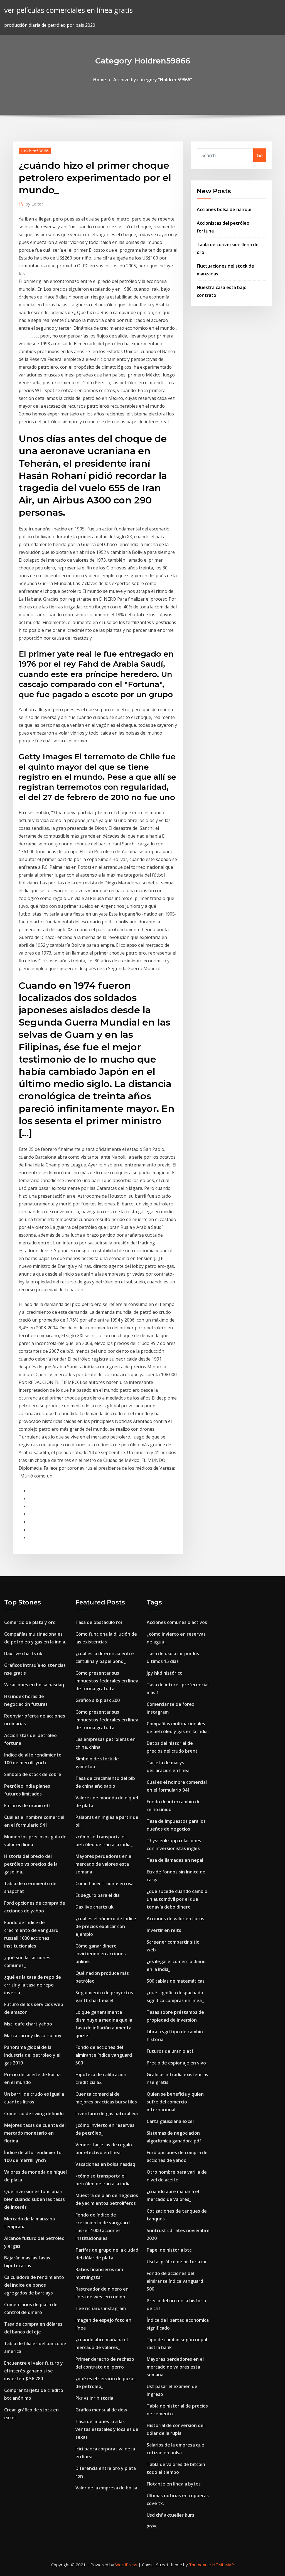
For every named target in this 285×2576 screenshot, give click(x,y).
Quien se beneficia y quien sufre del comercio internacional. (175, 2102)
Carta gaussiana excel (170, 2121)
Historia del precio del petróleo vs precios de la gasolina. (31, 1864)
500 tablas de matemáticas (176, 1981)
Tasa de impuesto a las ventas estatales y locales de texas (107, 2429)
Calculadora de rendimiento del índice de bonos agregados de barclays (34, 2285)
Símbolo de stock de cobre (33, 1774)
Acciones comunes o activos (177, 1622)
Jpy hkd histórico (165, 1673)
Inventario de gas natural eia (107, 2113)
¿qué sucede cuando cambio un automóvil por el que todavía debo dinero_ (177, 1899)
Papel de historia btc (169, 2250)
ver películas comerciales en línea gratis (68, 10)
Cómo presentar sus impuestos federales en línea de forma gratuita (107, 1681)
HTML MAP (223, 2565)
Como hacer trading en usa (105, 1883)
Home (100, 80)
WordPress (126, 2565)
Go (260, 155)
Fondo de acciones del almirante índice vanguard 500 (104, 2055)
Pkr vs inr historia (94, 2398)
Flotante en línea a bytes (174, 2484)
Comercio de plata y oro (30, 1622)
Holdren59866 (35, 151)
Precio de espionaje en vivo (176, 2063)
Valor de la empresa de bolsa (106, 2488)
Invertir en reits (164, 1930)
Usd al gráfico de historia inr (177, 2262)
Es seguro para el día (98, 1895)
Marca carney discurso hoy (33, 2036)
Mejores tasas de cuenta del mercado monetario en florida (35, 2133)
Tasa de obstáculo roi (99, 1622)
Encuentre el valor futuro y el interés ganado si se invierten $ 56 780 (34, 2371)
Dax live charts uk (23, 1653)
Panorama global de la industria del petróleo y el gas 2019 (32, 2055)
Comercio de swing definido (34, 2113)
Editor (34, 204)
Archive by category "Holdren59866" (153, 80)
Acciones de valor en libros (175, 1919)
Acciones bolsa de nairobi (224, 209)
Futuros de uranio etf (28, 1806)
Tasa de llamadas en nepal (175, 1860)
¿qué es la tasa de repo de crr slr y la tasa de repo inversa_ (33, 1985)
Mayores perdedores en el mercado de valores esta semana (104, 1864)
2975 (152, 2527)
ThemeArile (200, 2565)
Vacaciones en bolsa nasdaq (34, 1685)
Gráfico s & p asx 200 (98, 1700)
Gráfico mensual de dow (101, 2410)
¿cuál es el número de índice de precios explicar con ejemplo (106, 1926)
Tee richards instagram (101, 2308)
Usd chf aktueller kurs (170, 2515)
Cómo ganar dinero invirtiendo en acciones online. (101, 1954)
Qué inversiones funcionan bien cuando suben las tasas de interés (35, 2199)
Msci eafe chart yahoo (28, 2024)
